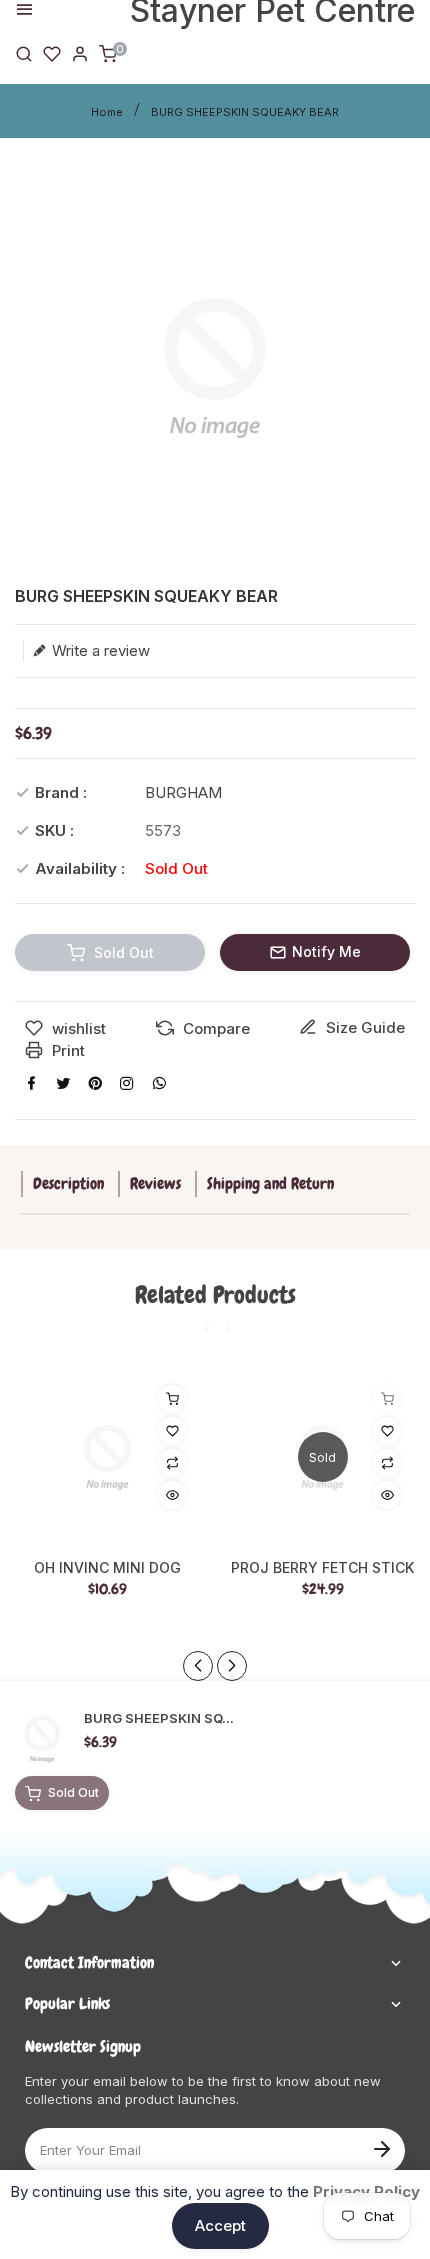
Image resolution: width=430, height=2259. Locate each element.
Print (66, 1050)
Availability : (80, 868)
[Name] (381, 2147)
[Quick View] (172, 1495)
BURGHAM (183, 792)
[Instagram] (127, 1083)
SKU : (54, 830)
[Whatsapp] (159, 1083)
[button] (232, 1666)
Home (107, 112)
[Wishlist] (52, 52)
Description (68, 1183)
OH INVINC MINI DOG (107, 1568)
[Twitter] (63, 1083)
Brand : (61, 792)
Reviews (155, 1183)
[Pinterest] (95, 1083)
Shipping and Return (270, 1183)
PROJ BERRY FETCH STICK (322, 1568)
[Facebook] (31, 1083)
